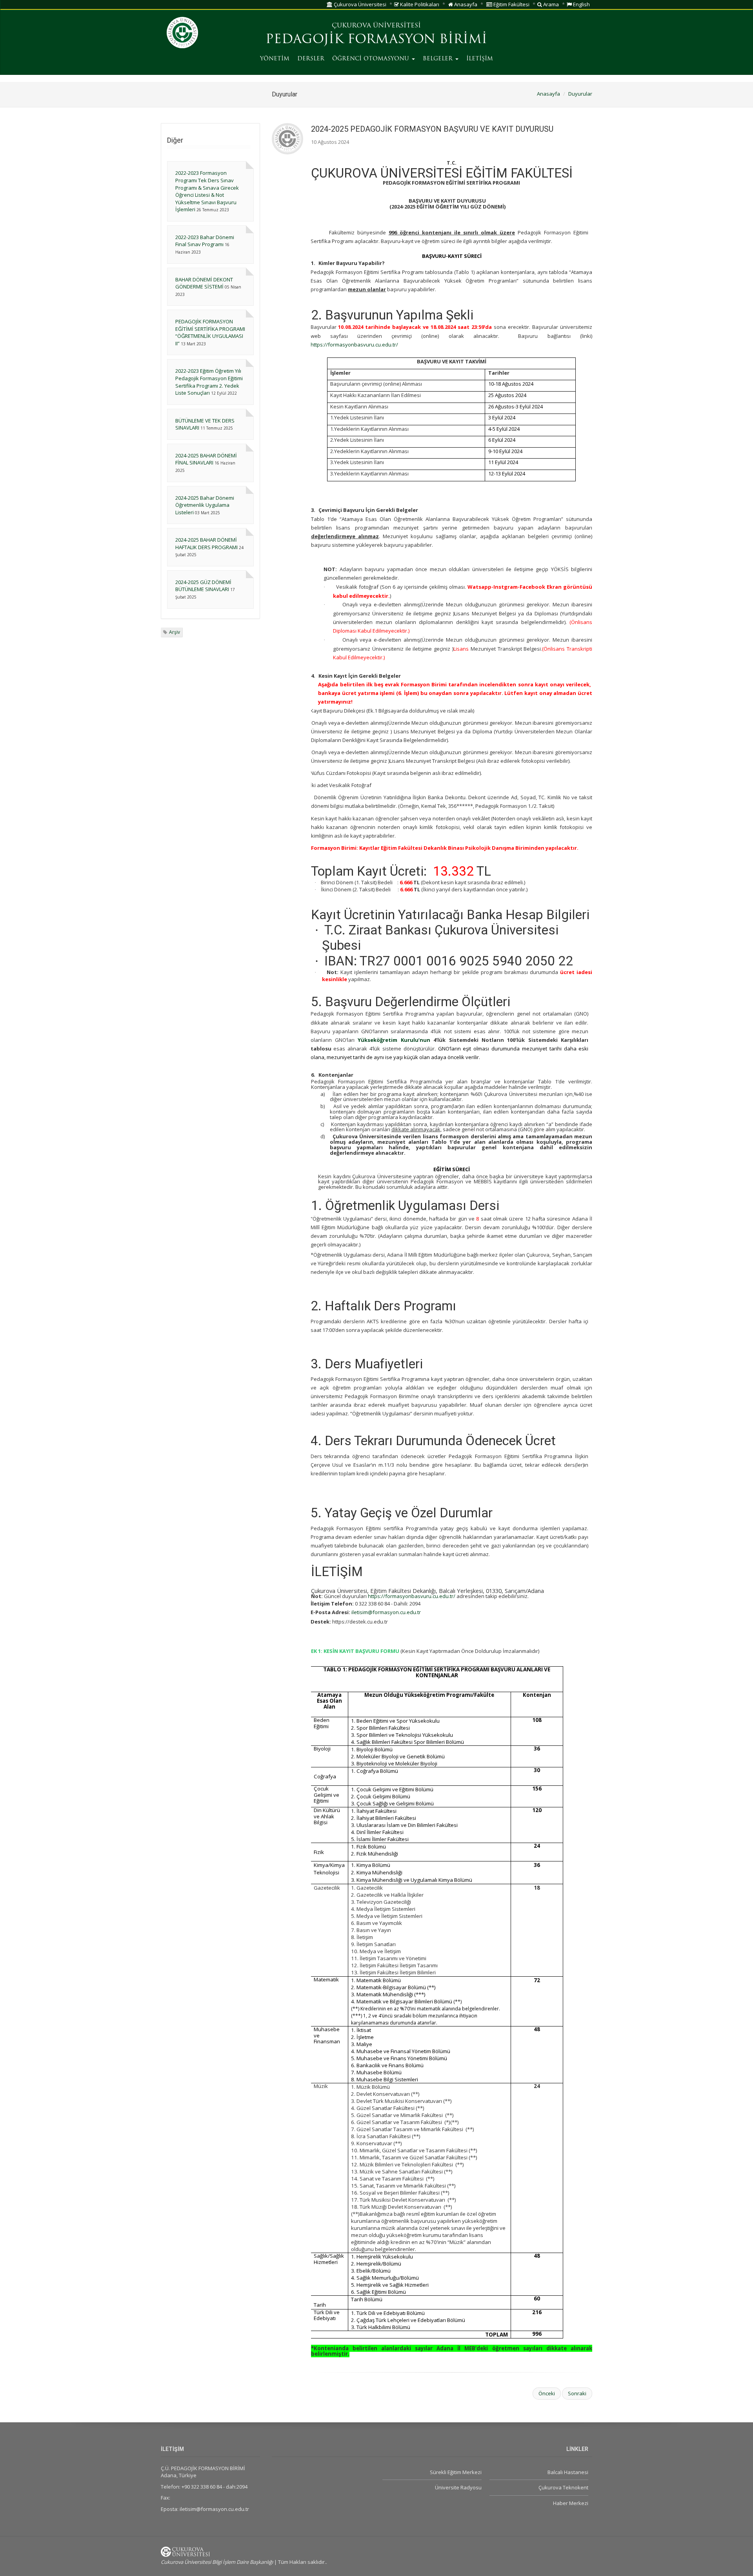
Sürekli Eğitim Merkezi (456, 2472)
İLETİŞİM (480, 59)
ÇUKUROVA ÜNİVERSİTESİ (376, 26)
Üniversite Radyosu (458, 2487)
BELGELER (439, 59)
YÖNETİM (275, 59)
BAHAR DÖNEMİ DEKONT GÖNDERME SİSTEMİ (204, 283)
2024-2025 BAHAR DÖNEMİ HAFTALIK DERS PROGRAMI (206, 543)
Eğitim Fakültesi (511, 4)
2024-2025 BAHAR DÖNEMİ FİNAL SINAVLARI (206, 459)
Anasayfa (465, 4)
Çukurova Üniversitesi (359, 4)
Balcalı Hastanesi (568, 2472)
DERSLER (311, 59)
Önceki (547, 2393)
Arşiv (175, 632)
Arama (550, 4)
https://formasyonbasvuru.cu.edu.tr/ (354, 345)
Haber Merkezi (571, 2503)
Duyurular (580, 94)
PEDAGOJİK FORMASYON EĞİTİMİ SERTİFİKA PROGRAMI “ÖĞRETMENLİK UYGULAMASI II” (210, 332)
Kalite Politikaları (419, 4)
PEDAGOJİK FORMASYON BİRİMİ (376, 40)
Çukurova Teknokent (563, 2487)
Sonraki (577, 2393)
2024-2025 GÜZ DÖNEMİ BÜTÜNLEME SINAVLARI (203, 586)
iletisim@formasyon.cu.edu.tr (386, 1612)
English (581, 4)
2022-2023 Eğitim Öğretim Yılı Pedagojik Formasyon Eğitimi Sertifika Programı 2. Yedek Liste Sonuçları (209, 382)
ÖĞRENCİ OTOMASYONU (372, 59)
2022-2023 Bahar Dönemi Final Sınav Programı (205, 241)
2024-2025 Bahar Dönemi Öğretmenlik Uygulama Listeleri (205, 505)
